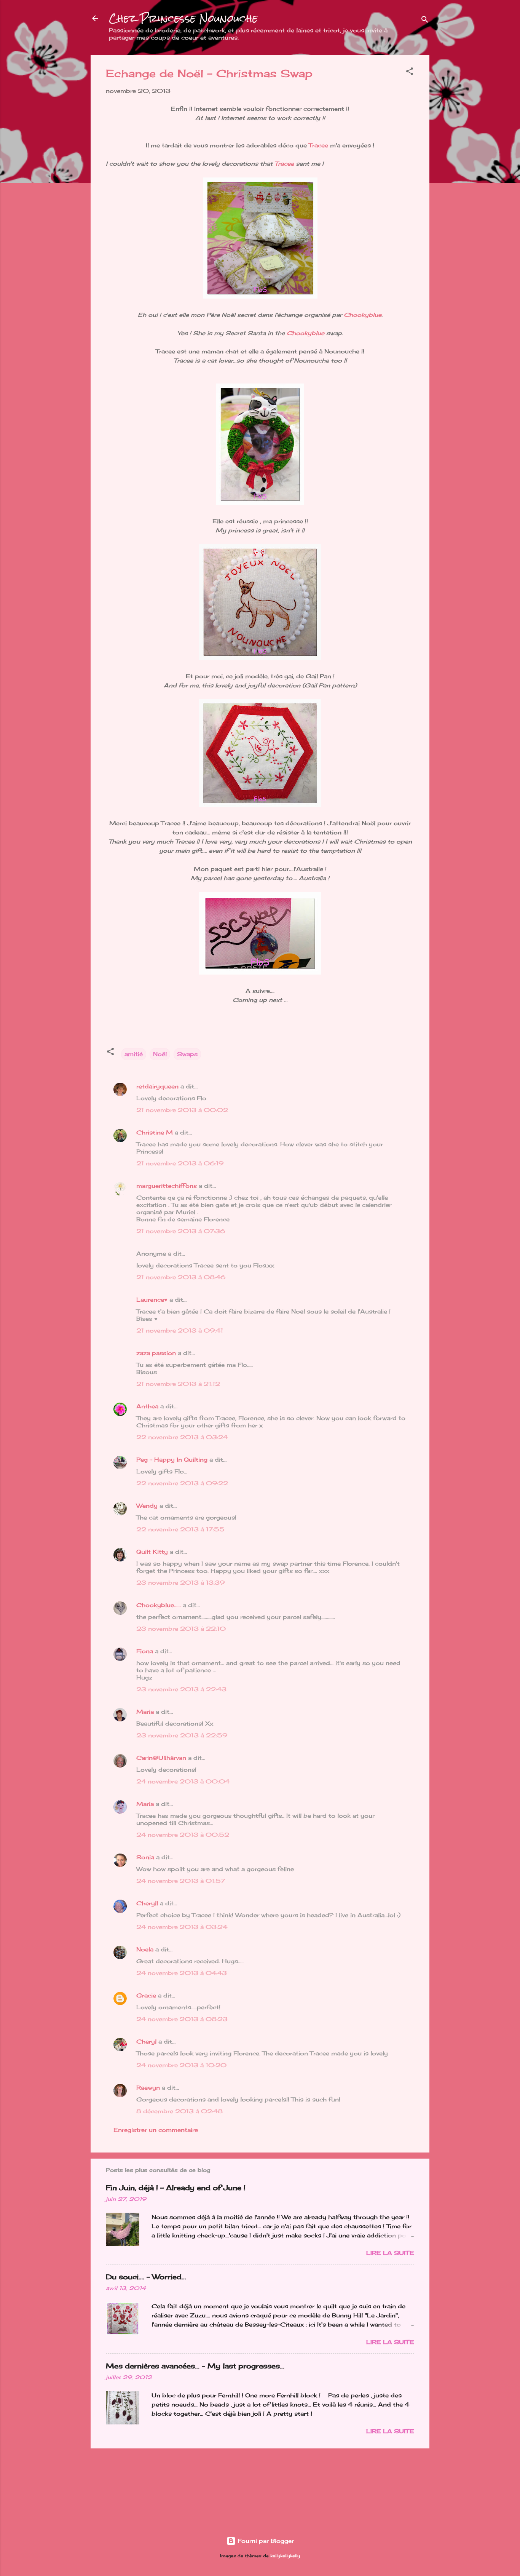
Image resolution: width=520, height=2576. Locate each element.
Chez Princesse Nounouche (183, 18)
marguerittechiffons (167, 1186)
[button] (410, 73)
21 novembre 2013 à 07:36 (181, 1231)
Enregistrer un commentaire (156, 2130)
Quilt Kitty (152, 1552)
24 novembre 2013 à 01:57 (181, 1881)
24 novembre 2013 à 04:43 (182, 1973)
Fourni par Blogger (265, 2541)
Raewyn (148, 2088)
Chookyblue (363, 315)
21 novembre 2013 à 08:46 (181, 1277)
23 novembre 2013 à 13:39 (180, 1583)
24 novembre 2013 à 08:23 (182, 2019)
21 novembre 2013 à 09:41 (180, 1330)
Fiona (145, 1651)
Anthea (147, 1406)
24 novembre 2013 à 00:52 (183, 1835)
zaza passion (156, 1353)
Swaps (187, 1054)
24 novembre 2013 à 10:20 (181, 2065)
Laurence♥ (152, 1300)
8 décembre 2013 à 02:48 (179, 2111)
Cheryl (146, 2041)
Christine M (155, 1132)
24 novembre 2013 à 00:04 (183, 1781)
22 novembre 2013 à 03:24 (182, 1437)
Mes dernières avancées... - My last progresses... (195, 2366)
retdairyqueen (157, 1086)
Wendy (147, 1506)
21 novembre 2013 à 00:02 (182, 1110)
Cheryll (147, 1903)
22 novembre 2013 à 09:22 (182, 1483)
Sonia (145, 1857)
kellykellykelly (285, 2556)
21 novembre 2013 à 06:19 (180, 1163)
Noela (145, 1949)
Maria (145, 1712)
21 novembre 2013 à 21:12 (178, 1384)
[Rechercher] (425, 21)
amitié (134, 1054)
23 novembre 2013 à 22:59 (182, 1735)
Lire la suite (390, 2253)
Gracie (147, 1995)
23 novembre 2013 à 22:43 (181, 1689)
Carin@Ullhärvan (161, 1758)
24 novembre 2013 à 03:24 (182, 1927)
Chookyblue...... (159, 1605)
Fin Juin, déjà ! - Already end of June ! (176, 2188)
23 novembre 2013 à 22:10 (181, 1629)
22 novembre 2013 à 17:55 (180, 1529)
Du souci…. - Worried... (146, 2277)
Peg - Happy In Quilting (172, 1460)
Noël (160, 1054)
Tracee (318, 145)
